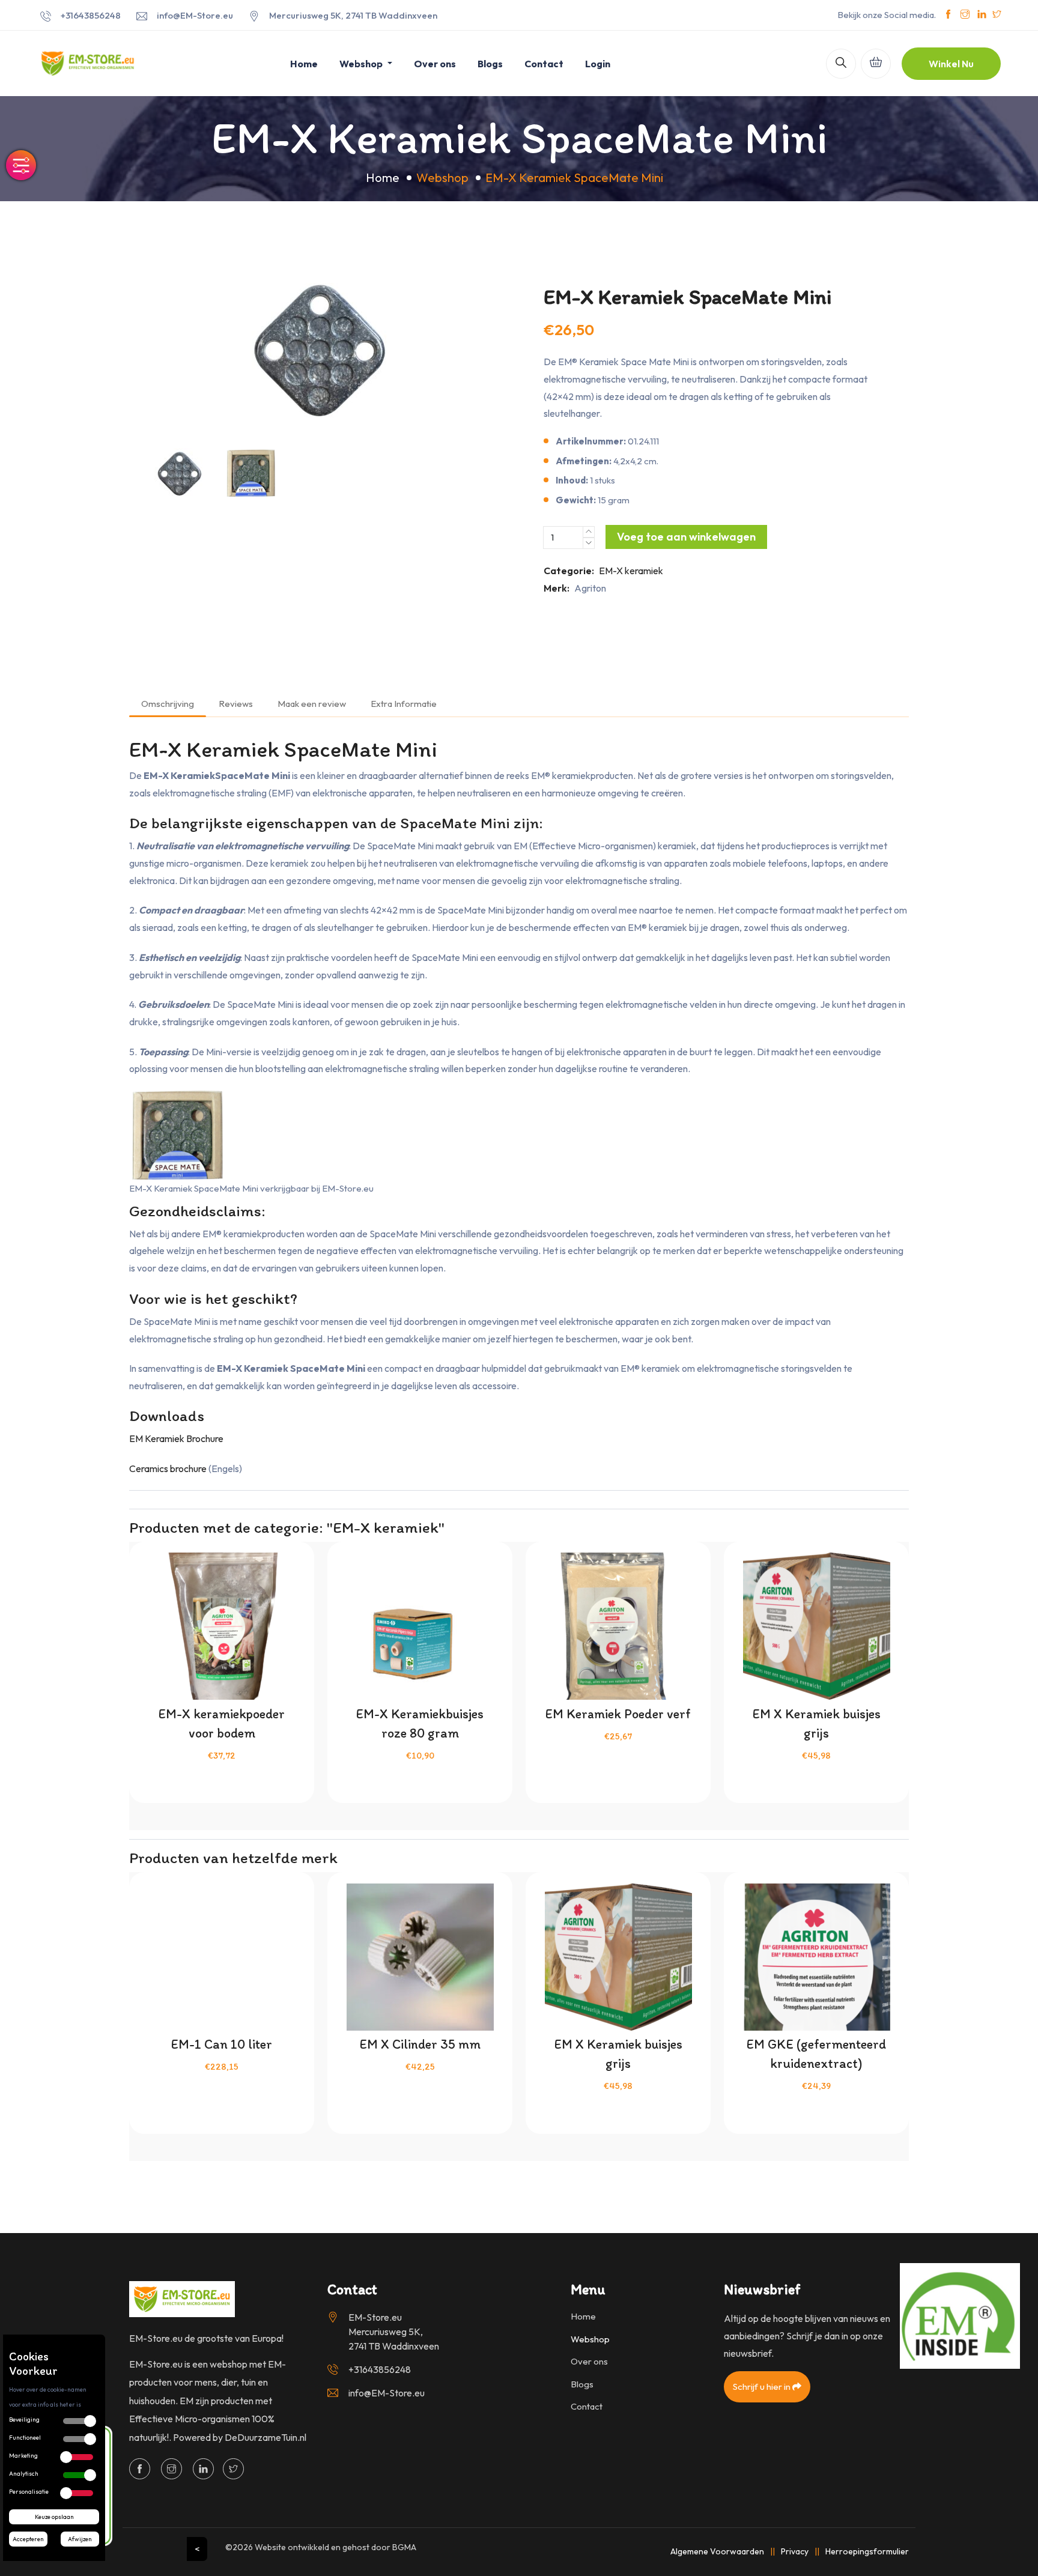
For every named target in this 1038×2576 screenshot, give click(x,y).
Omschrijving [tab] (168, 704)
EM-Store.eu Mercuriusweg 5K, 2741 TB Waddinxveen (394, 2332)
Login (598, 64)
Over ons (435, 64)
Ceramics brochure (168, 1468)
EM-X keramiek (631, 571)
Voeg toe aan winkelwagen (686, 537)
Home (304, 64)
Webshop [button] (362, 64)
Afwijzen (80, 2539)
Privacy (795, 2551)
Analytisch (24, 2474)
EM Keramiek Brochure (176, 1438)
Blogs (490, 64)
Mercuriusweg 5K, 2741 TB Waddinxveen (353, 15)
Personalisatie (29, 2492)
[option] (321, 350)
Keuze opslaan (54, 2517)
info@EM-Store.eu (195, 15)
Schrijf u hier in (763, 2387)
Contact (544, 64)
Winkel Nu (951, 64)
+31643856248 (91, 15)
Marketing (23, 2456)
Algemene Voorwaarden (717, 2551)
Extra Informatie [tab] (404, 704)
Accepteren (28, 2539)
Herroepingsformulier (867, 2551)
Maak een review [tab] (312, 704)
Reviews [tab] (236, 704)
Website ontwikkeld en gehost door (335, 2547)
